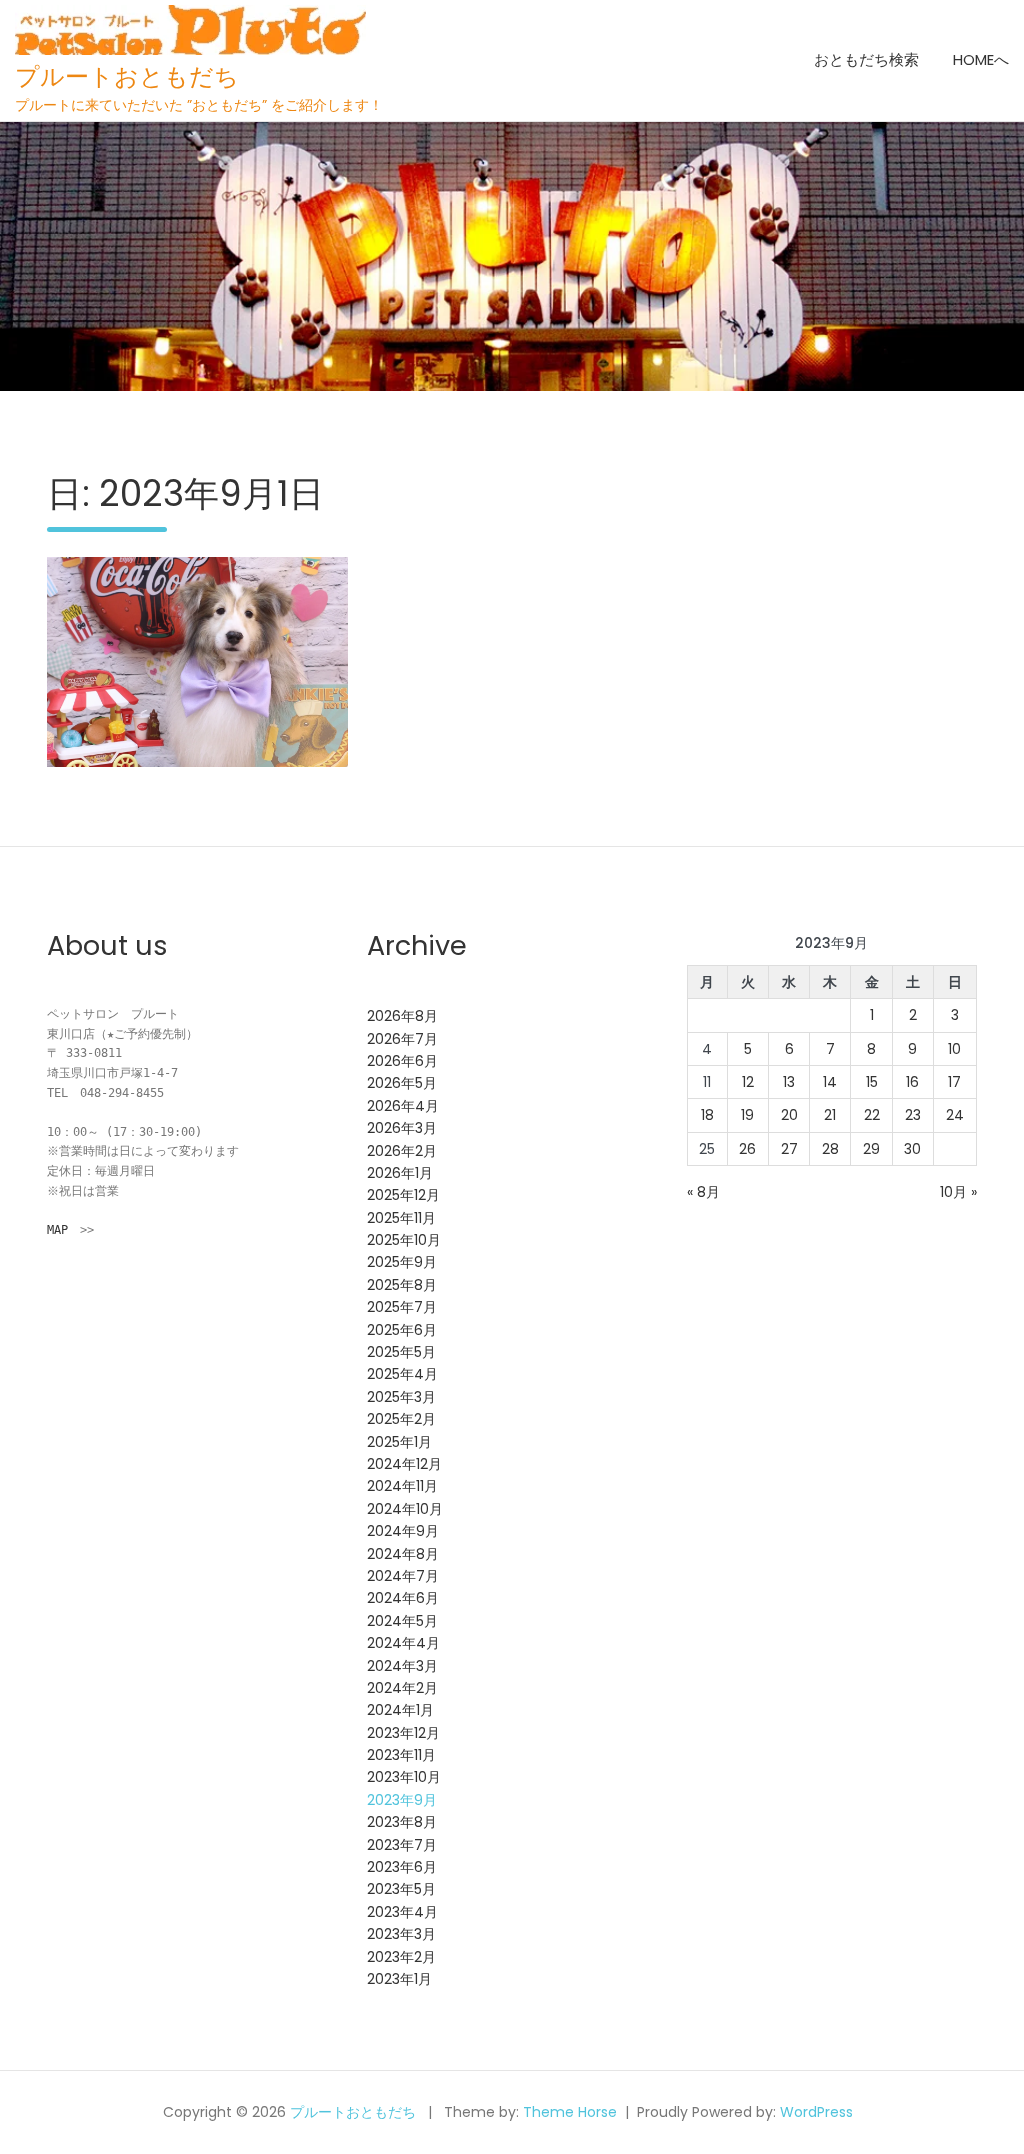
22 (872, 1115)
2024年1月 (400, 1710)
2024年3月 (402, 1666)
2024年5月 (402, 1621)
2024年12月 (404, 1464)
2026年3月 (402, 1128)
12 (748, 1082)
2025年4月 (402, 1374)
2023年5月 (401, 1889)
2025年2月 (401, 1419)
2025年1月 (399, 1442)
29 (871, 1149)
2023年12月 (403, 1733)
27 (789, 1149)
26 (747, 1149)
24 (955, 1115)
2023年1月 (399, 1979)
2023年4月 (402, 1912)
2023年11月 (401, 1755)
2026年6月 (402, 1061)
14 (830, 1082)
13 (789, 1082)
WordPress (816, 2112)
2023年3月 (401, 1934)
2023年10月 (404, 1777)
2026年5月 (402, 1083)
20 (789, 1115)
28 (830, 1149)
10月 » (958, 1192)
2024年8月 (403, 1554)
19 (747, 1115)
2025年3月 (401, 1397)
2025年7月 (402, 1307)
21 (830, 1115)
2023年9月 (402, 1800)
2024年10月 (405, 1509)
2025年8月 (402, 1285)
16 (912, 1082)
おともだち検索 (866, 59)
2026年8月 (402, 1016)
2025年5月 (401, 1352)
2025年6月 (402, 1330)
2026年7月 (402, 1039)
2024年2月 (402, 1688)
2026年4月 (403, 1106)
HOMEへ (981, 59)
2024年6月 (403, 1598)
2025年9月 (402, 1262)
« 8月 (703, 1192)
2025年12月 (403, 1195)
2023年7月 (402, 1845)
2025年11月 (401, 1218)
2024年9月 (403, 1531)
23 (913, 1115)
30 (912, 1149)
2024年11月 (402, 1486)
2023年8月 (402, 1822)
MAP (57, 1230)
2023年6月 (402, 1867)
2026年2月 (402, 1151)
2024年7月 (403, 1576)
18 (707, 1115)
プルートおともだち (127, 76)
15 (872, 1082)
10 (954, 1049)
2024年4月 (403, 1643)
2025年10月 (404, 1240)
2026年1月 (400, 1173)
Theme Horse (570, 2112)
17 (954, 1082)
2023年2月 (401, 1957)
